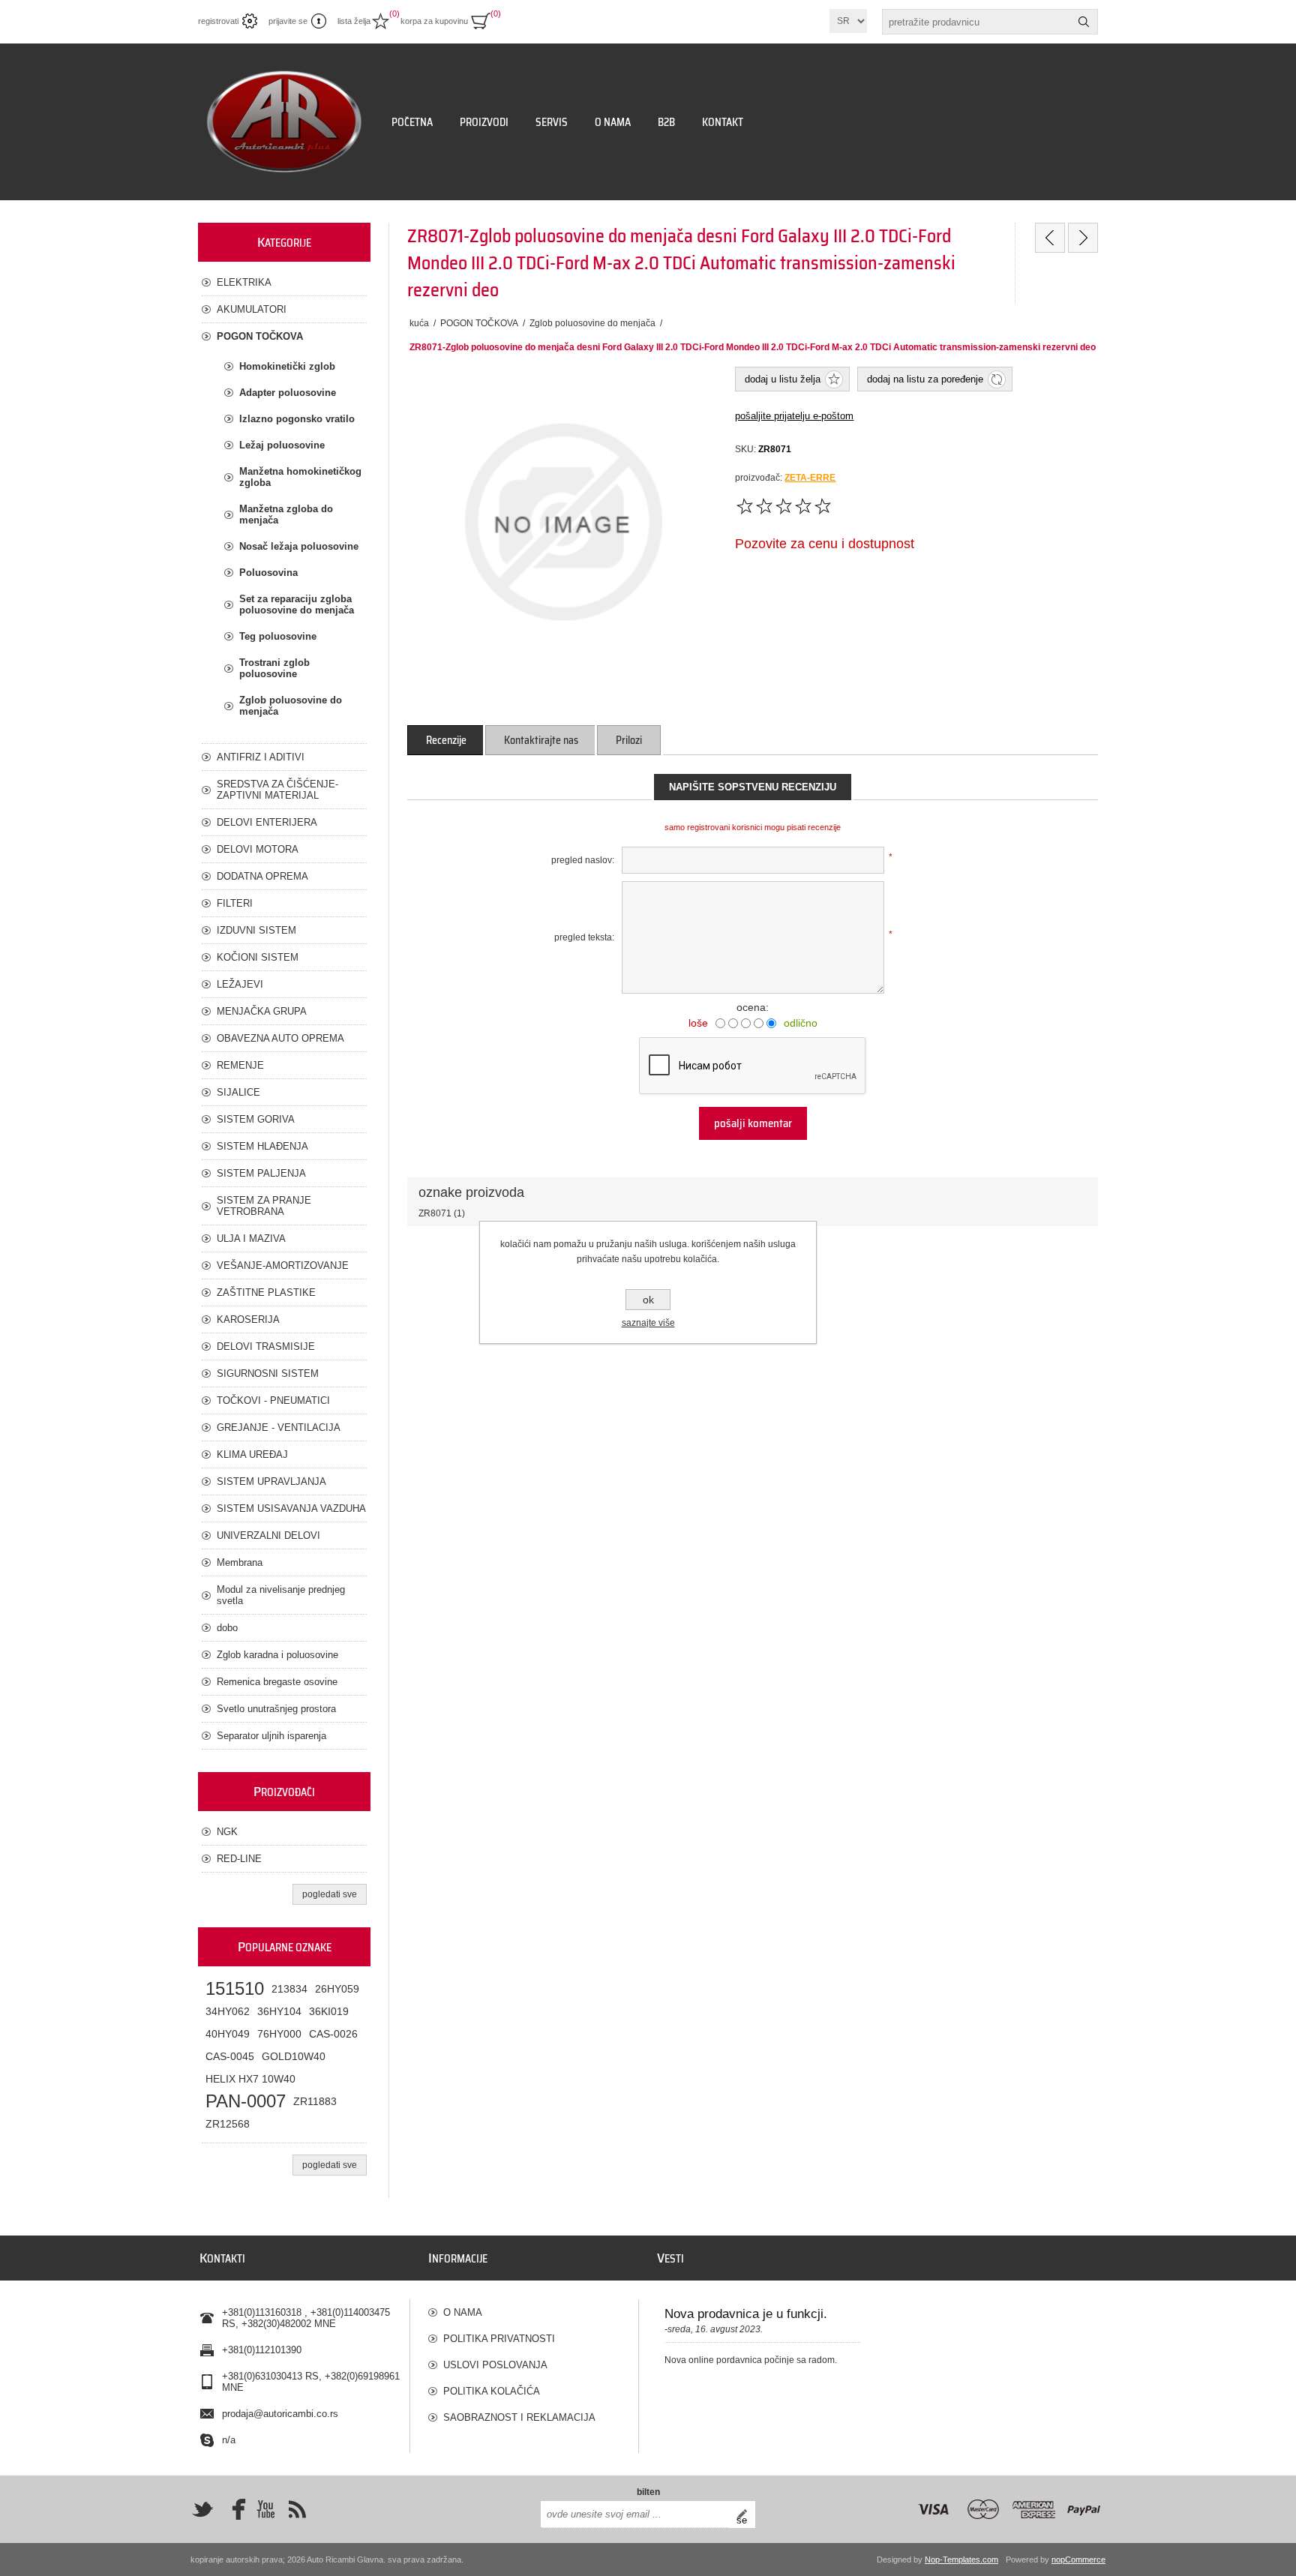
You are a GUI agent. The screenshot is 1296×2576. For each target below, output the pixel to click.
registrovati (218, 21)
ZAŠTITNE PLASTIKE (266, 1292)
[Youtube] (265, 2509)
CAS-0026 (333, 2034)
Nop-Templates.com (961, 2560)
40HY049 (228, 2034)
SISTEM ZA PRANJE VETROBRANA (264, 1206)
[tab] (446, 740)
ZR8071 (435, 1213)
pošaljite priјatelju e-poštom (794, 416)
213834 (289, 1989)
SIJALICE (238, 1092)
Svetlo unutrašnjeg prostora (276, 1709)
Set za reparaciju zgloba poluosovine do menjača (297, 604)
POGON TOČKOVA (260, 336)
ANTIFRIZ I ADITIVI (261, 757)
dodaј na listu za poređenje (925, 379)
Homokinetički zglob (287, 366)
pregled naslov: (583, 860)
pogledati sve (330, 1894)
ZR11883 (315, 2101)
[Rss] (297, 2509)
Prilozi (629, 740)
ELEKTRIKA (244, 282)
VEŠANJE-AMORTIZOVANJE (283, 1266)
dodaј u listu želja (783, 379)
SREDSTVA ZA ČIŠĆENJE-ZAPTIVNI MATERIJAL (277, 790)
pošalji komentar (753, 1123)
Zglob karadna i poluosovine (277, 1655)
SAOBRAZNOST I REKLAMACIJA (519, 2417)
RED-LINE (239, 1859)
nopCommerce (1078, 2560)
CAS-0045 (230, 2056)
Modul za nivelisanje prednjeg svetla (281, 1595)
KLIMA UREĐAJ (252, 1454)
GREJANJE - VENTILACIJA (279, 1427)
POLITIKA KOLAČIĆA (492, 2391)
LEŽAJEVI (240, 984)
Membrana (240, 1562)
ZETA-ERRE (810, 478)
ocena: (753, 1007)
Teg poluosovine (278, 636)
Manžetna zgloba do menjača (286, 514)
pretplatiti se (746, 2515)
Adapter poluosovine (288, 393)
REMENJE (240, 1065)
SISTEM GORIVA (256, 1119)
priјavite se (288, 21)
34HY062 (228, 2011)
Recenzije (446, 740)
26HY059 (337, 1989)
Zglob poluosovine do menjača (291, 706)
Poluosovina (268, 573)
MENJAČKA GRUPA (262, 1011)
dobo (227, 1628)
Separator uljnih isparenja (271, 1736)
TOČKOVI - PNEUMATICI (273, 1400)
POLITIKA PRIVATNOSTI (499, 2339)
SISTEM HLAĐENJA (262, 1146)
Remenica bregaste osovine (277, 1682)
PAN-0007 (246, 2101)
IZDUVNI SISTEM (256, 930)
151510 (235, 1988)
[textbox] (976, 22)
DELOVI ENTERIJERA (267, 822)
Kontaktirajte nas (541, 740)
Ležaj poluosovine (282, 445)
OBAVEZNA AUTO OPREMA (280, 1038)
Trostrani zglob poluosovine (274, 668)
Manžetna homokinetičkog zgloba (300, 477)
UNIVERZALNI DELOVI (268, 1535)
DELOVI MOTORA (258, 849)
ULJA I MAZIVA (251, 1239)
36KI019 (329, 2011)
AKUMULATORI (252, 309)
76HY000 (279, 2034)
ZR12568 (228, 2124)
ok (648, 1300)
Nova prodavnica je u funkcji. (746, 2314)
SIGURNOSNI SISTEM (268, 1373)
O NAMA (463, 2312)
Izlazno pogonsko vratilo (297, 419)
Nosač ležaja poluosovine (299, 546)
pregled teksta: (584, 937)
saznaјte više (648, 1323)
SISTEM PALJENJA (261, 1173)
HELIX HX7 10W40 (250, 2079)
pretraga (1084, 22)
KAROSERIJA (248, 1319)
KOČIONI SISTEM (258, 957)
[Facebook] (234, 2509)
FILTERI (235, 903)
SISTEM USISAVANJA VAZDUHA (291, 1508)
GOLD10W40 (294, 2056)
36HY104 (279, 2011)
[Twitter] (202, 2509)
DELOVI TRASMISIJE (266, 1346)
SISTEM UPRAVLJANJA (271, 1481)
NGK (227, 1832)
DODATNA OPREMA (262, 876)
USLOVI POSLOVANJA (495, 2365)
